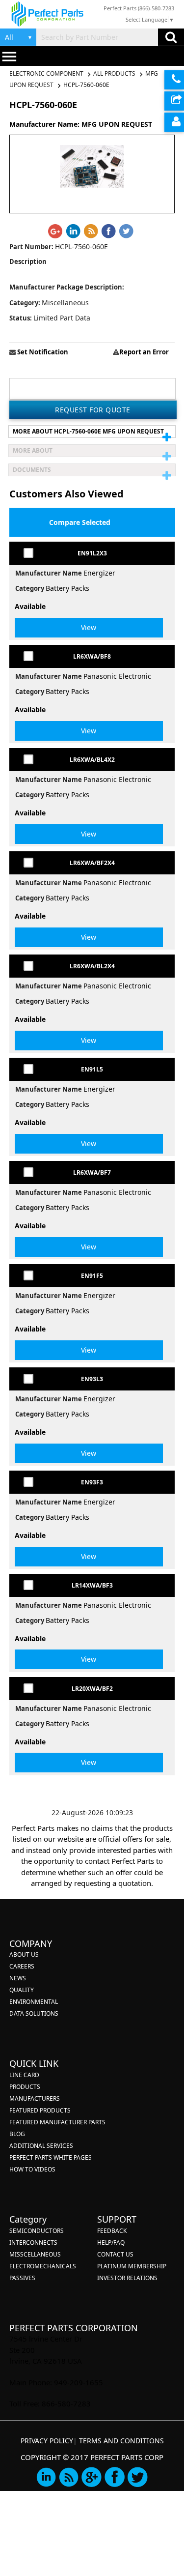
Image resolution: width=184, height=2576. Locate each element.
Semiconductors (37, 2231)
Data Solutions (34, 2013)
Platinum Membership (132, 2266)
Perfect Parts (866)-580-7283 (139, 8)
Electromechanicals (43, 2266)
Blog (17, 2134)
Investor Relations (127, 2278)
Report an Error (144, 352)
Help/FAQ (111, 2243)
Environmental (34, 2002)
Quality (22, 1990)
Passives (22, 2278)
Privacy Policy (47, 2441)
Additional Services (41, 2146)
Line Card (24, 2075)
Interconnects (33, 2243)
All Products (114, 73)
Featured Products (40, 2110)
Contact (174, 80)
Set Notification (42, 352)
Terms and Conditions (121, 2441)
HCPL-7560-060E (86, 85)
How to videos (32, 2169)
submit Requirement (174, 101)
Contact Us (115, 2254)
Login (174, 122)
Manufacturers (35, 2098)
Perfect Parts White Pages (51, 2157)
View (89, 627)
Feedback (112, 2231)
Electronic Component (47, 73)
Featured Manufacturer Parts (57, 2122)
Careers (22, 1966)
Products (25, 2087)
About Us (24, 1954)
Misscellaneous (35, 2254)
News (18, 1978)
